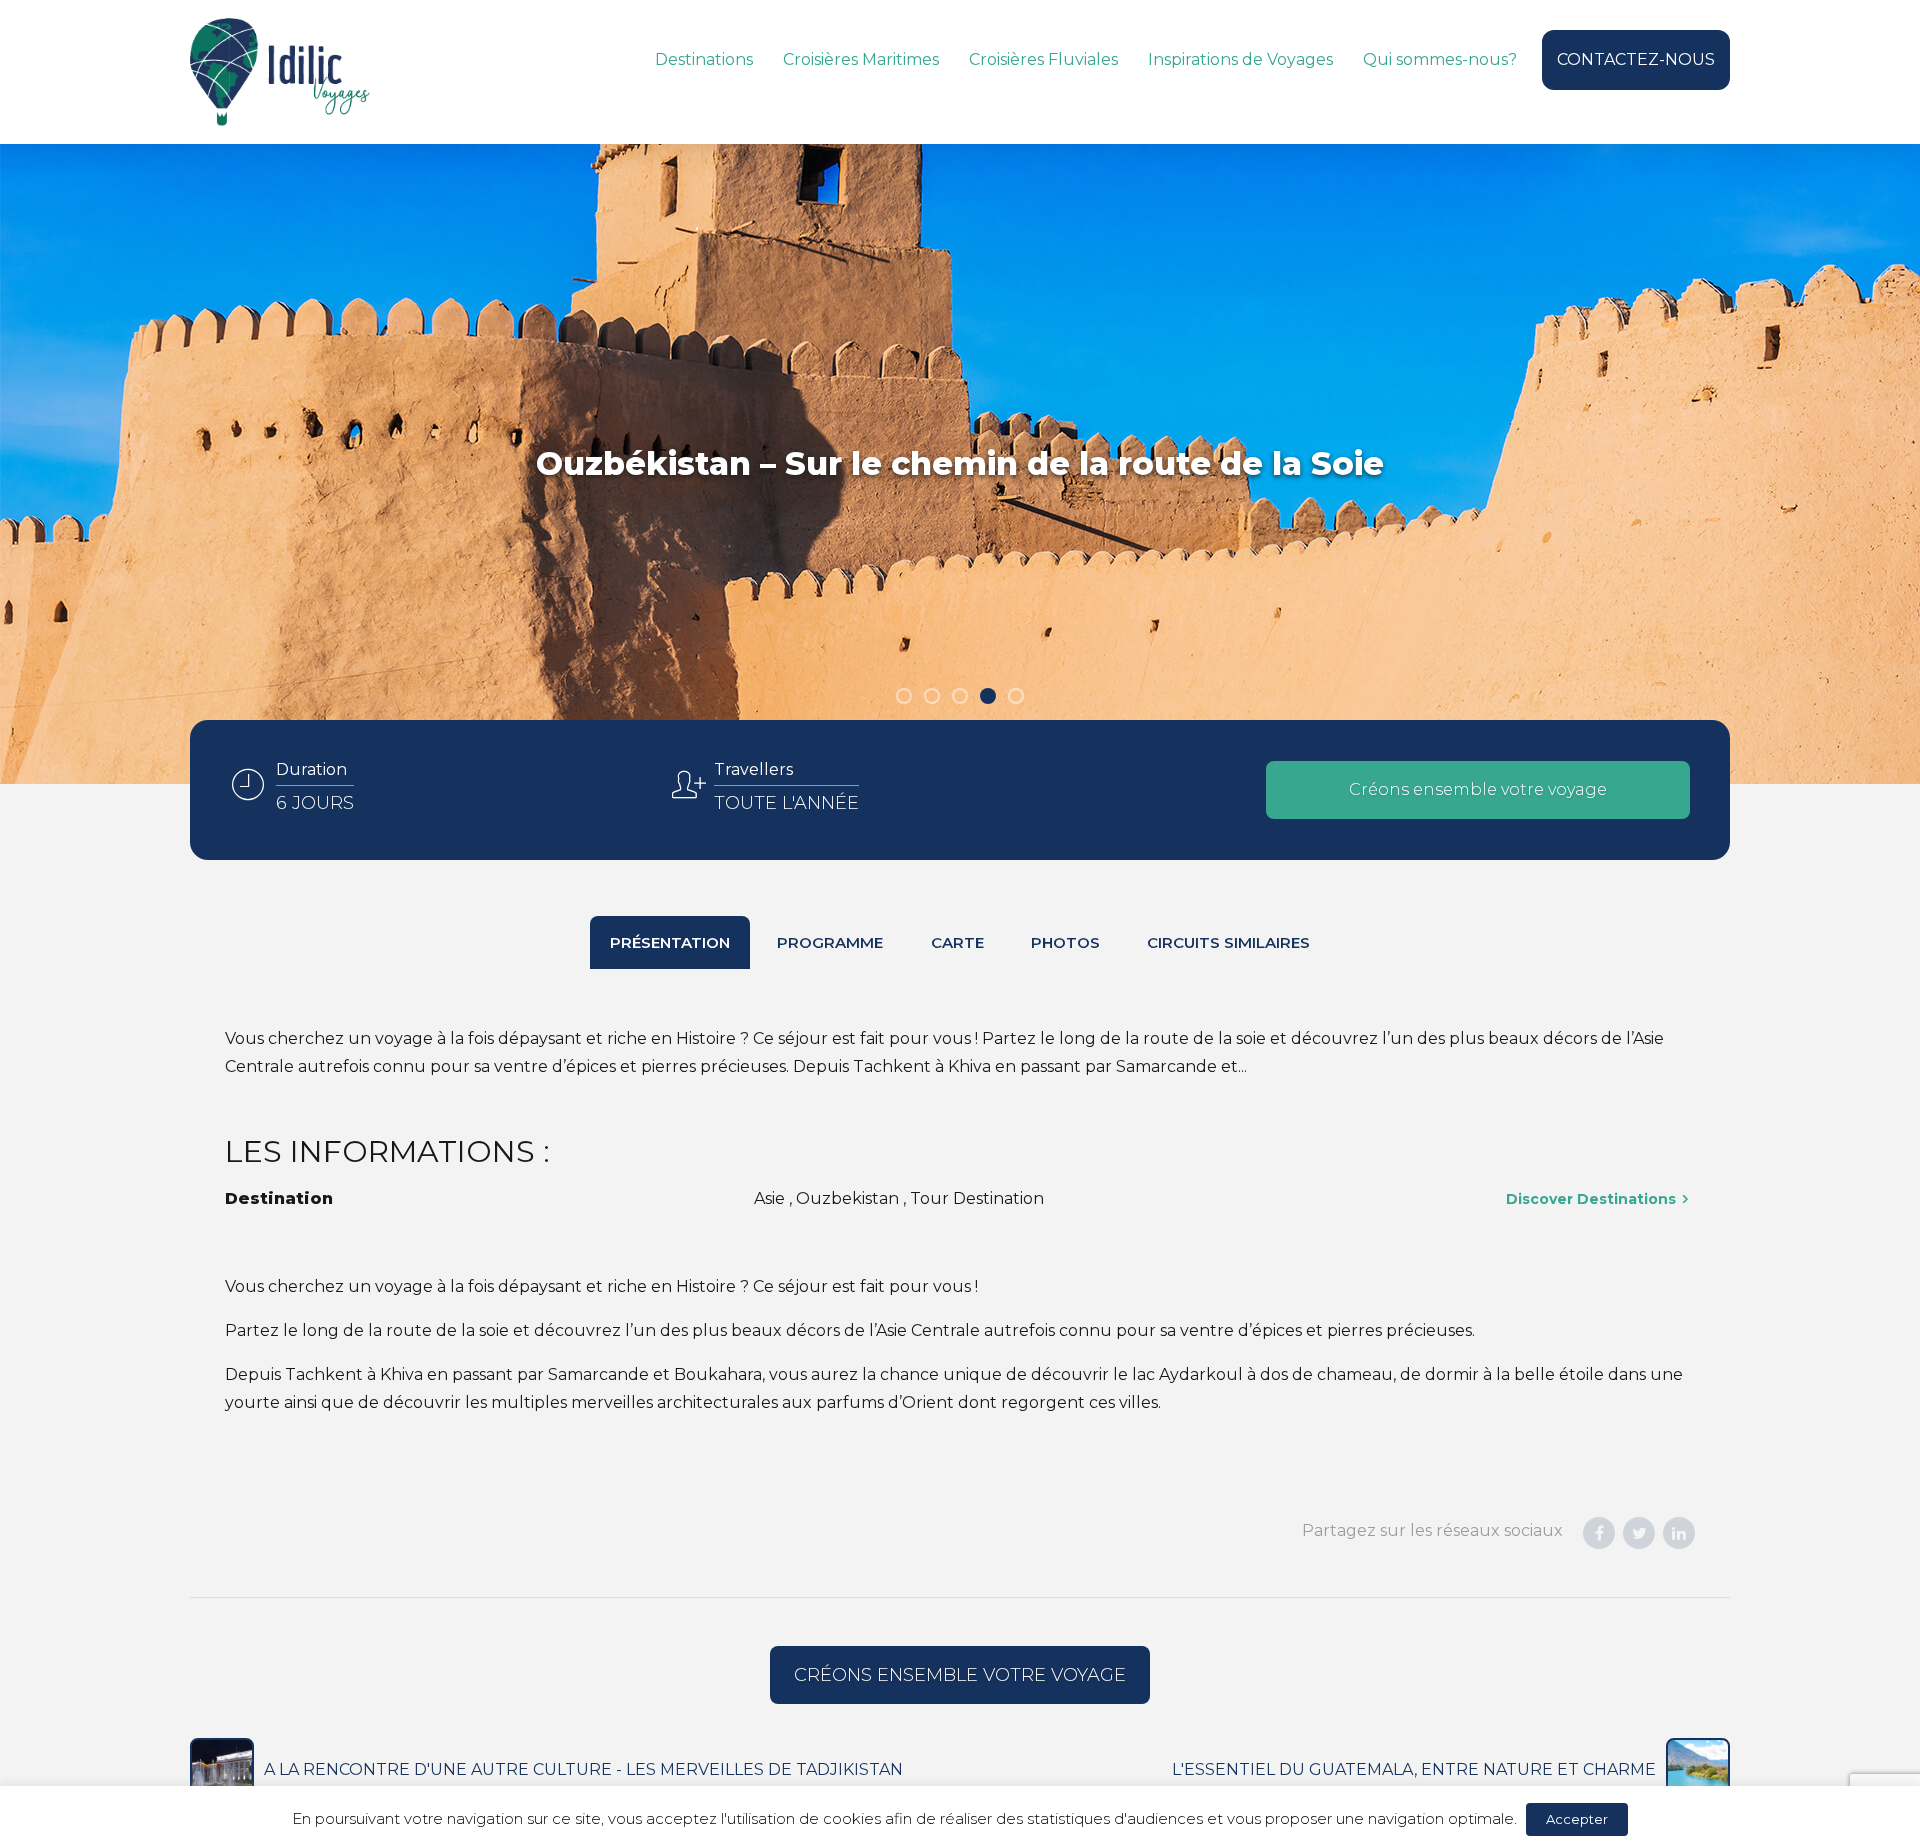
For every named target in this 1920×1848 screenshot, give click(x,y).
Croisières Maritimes (861, 59)
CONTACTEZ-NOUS (1636, 59)
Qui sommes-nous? (1440, 59)
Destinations (704, 59)
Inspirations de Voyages (1240, 59)
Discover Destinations (1591, 1199)
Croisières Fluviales (1043, 59)
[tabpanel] (960, 464)
